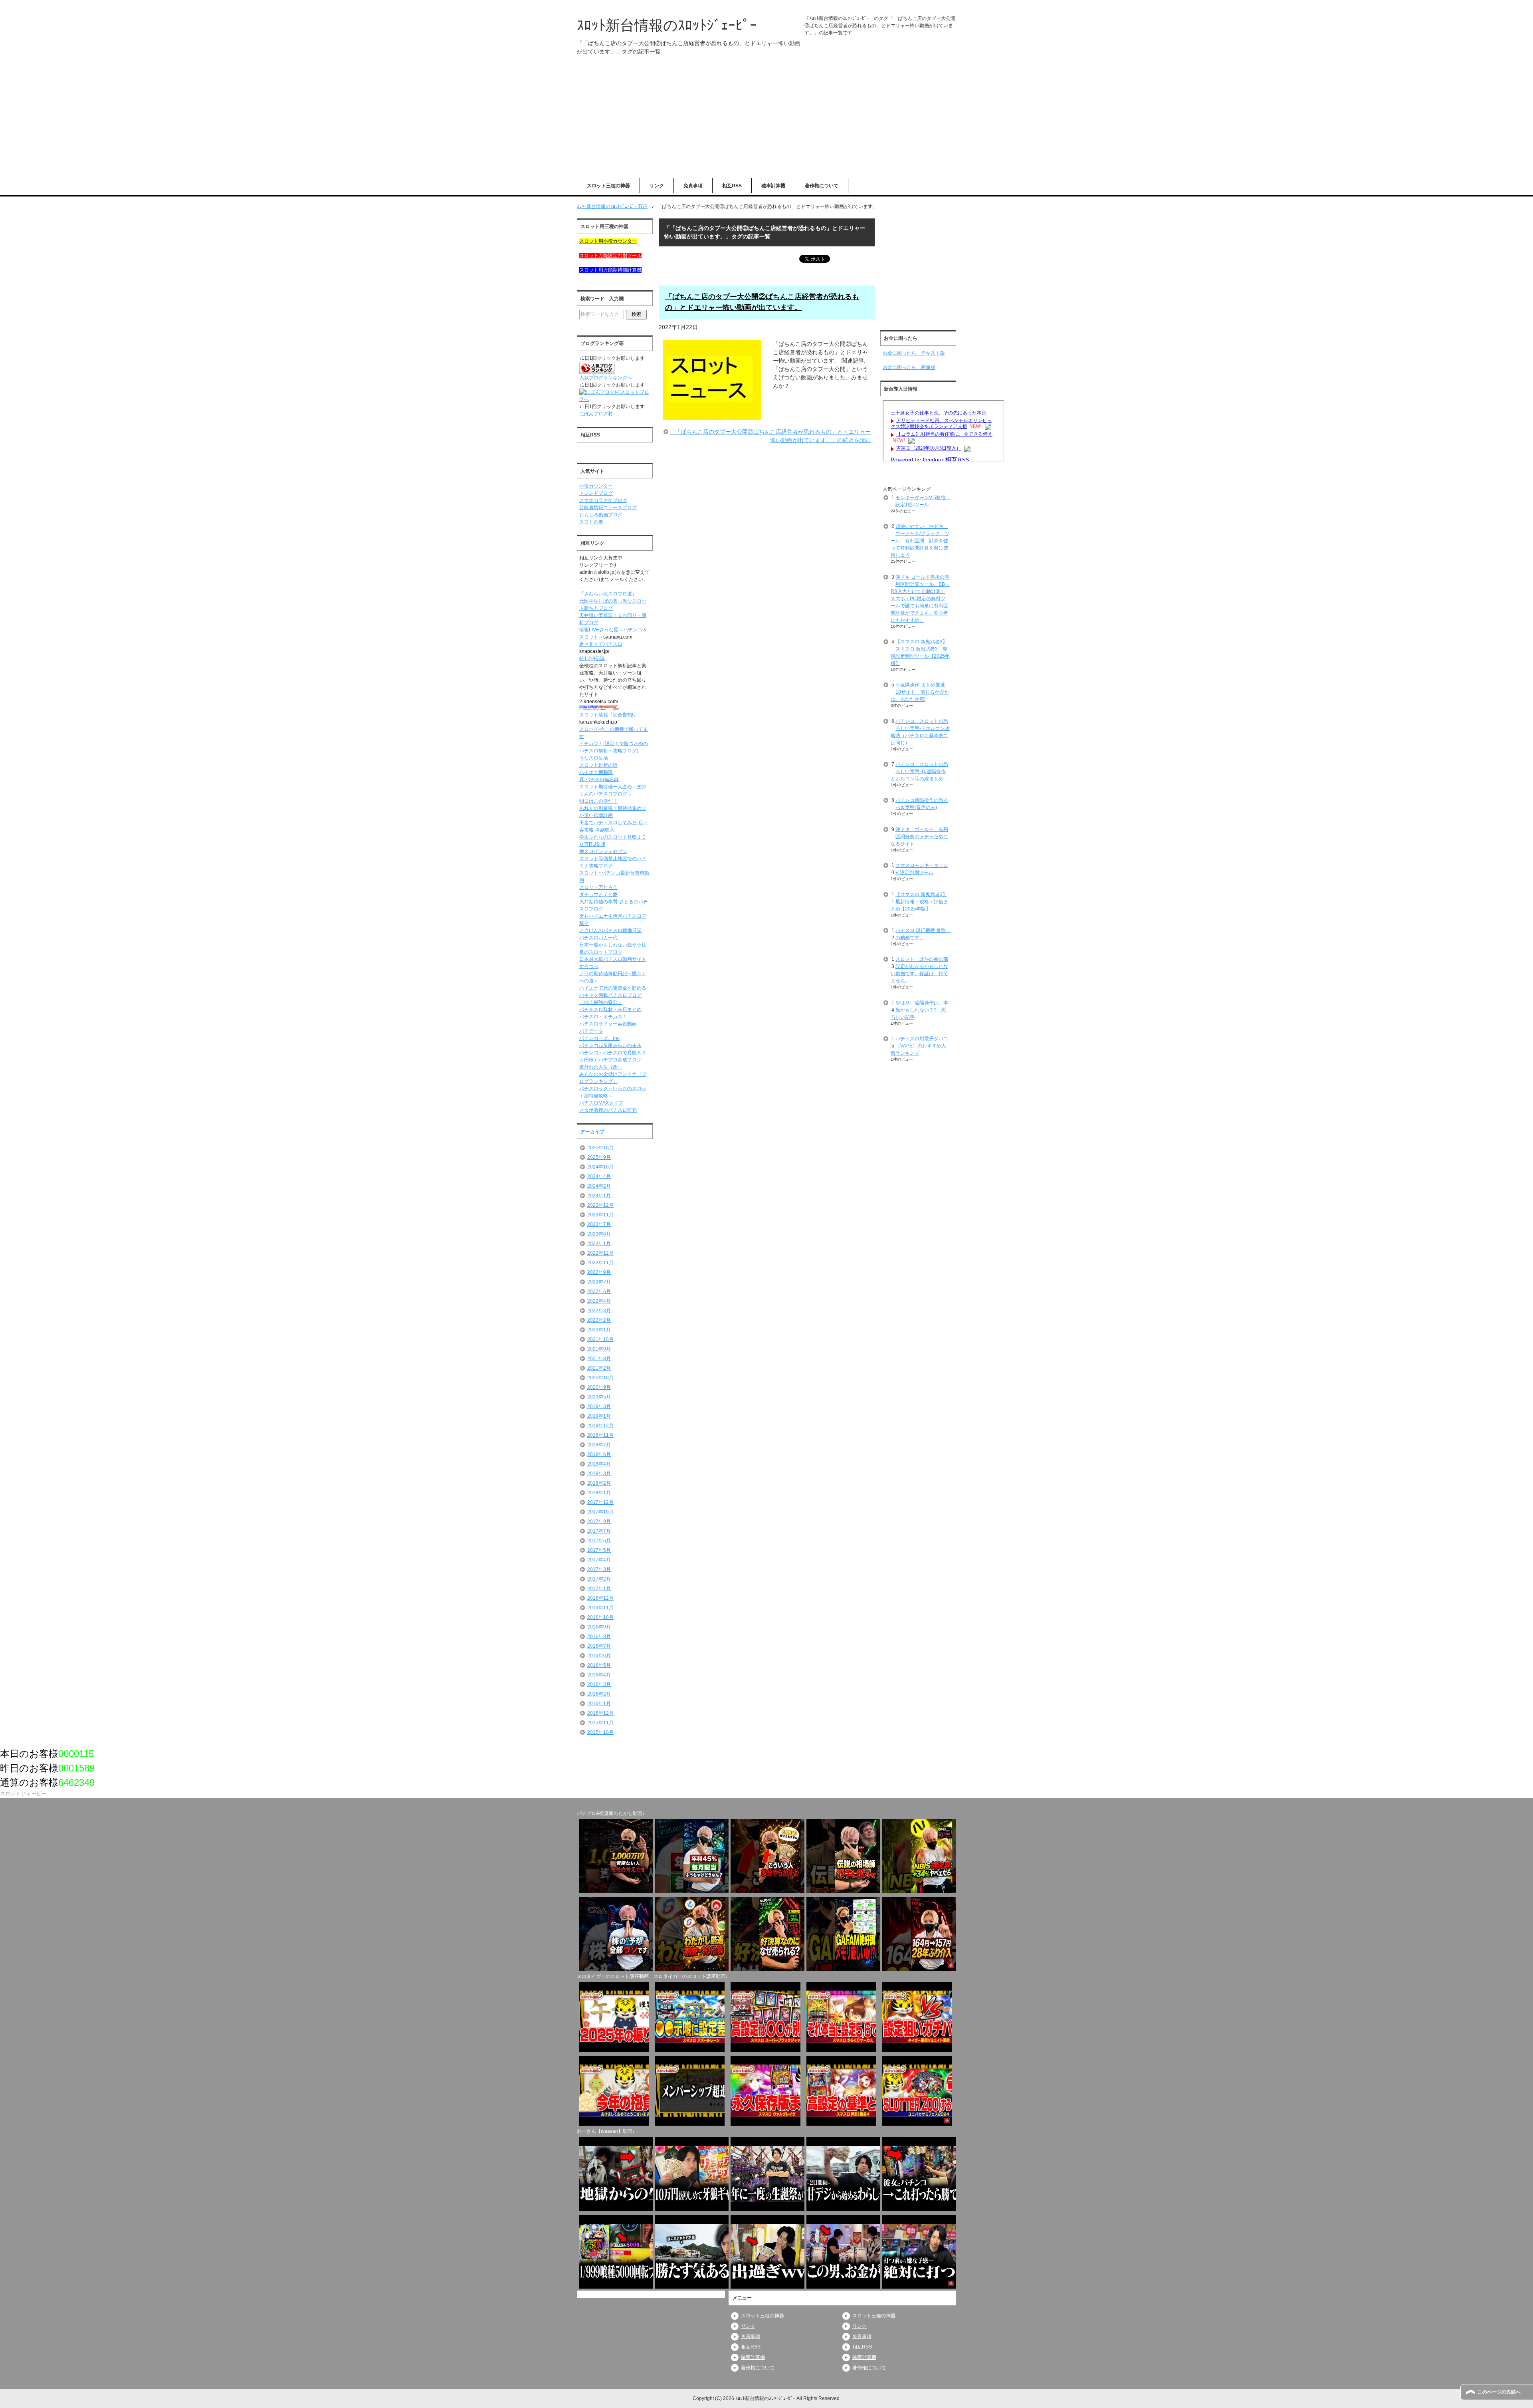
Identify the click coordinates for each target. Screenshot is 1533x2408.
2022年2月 (599, 1320)
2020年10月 (600, 1378)
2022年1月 (599, 1330)
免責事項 (693, 186)
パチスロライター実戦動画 (608, 1024)
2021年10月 (600, 1339)
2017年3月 (599, 1569)
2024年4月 (599, 1176)
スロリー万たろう (598, 887)
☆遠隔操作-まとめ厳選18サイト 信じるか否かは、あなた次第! (920, 692)
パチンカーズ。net (599, 1038)
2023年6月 (599, 1234)
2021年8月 (599, 1359)
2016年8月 (599, 1636)
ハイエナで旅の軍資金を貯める (613, 988)
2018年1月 (599, 1493)
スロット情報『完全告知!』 (609, 715)
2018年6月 (599, 1454)
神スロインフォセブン (603, 851)
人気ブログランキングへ (606, 378)
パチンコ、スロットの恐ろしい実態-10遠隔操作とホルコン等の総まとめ (919, 772)
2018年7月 (599, 1445)
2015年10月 (600, 1732)
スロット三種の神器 (608, 186)
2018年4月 (599, 1464)
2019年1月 (599, 1416)
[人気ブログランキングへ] (597, 371)
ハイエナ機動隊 (596, 772)
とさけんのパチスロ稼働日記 (610, 930)
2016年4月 (599, 1675)
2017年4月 (599, 1560)
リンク (657, 186)
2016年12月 (600, 1598)
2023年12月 (600, 1205)
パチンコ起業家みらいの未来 (610, 1045)
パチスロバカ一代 (598, 938)
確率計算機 (773, 186)
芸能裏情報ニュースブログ (608, 508)
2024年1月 (599, 1196)
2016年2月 (599, 1694)
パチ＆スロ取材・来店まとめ (610, 1010)
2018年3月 (599, 1474)
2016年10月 (600, 1617)
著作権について (822, 186)
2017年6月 (599, 1541)
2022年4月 (599, 1301)
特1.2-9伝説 (592, 659)
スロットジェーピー (23, 1794)
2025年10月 (600, 1148)
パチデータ (591, 1031)
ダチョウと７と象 (598, 895)
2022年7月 (599, 1282)
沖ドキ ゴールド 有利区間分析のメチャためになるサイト (919, 837)
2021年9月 (599, 1349)
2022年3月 (599, 1311)
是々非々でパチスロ (601, 644)
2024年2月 (599, 1186)
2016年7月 (599, 1646)
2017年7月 (599, 1531)
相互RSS (732, 186)
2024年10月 (600, 1167)
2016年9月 (599, 1627)
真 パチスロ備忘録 (599, 780)
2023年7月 (599, 1224)
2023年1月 (599, 1244)
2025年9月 (599, 1157)
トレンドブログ (596, 493)
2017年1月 (599, 1589)
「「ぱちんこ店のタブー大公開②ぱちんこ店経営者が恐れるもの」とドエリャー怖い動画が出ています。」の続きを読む (770, 436)
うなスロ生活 (594, 758)
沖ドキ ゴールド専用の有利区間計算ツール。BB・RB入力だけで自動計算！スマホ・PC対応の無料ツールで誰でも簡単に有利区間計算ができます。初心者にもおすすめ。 (920, 599)
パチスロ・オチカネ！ (603, 1017)
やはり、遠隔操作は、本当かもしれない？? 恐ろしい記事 (919, 1010)
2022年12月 (600, 1253)
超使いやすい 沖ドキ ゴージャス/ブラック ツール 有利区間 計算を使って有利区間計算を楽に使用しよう (920, 541)
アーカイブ (592, 1132)
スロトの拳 (591, 522)
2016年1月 (599, 1704)
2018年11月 (600, 1435)
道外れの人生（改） (601, 1067)
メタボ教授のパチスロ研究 (608, 1110)
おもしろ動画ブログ (601, 515)
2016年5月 (599, 1665)
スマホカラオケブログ (603, 500)
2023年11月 (600, 1215)
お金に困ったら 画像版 (909, 367)
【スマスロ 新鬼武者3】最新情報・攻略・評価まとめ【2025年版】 (919, 902)
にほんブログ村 (596, 414)
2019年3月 (599, 1406)
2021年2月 (599, 1368)
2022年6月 (599, 1291)
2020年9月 (599, 1387)
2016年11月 (600, 1608)
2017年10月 (600, 1512)
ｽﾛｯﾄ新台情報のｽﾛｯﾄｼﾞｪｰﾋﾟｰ (667, 25)
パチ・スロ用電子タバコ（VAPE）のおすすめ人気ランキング (919, 1046)
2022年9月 (599, 1272)
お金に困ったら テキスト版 (914, 353)
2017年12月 (600, 1502)
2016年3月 (599, 1684)
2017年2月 (599, 1579)
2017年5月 (599, 1550)
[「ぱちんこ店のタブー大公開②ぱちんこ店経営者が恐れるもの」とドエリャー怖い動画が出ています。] (712, 415)
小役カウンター (596, 486)
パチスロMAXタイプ (601, 1103)
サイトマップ (1516, 6)
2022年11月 (600, 1263)
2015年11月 (600, 1723)
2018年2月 (599, 1483)
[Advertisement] (766, 122)
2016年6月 (599, 1656)
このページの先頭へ (1499, 2392)
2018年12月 (600, 1426)
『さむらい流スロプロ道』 (608, 594)
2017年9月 (599, 1521)
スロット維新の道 (598, 765)
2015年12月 (600, 1713)
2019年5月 (599, 1397)
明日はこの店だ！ (598, 801)
